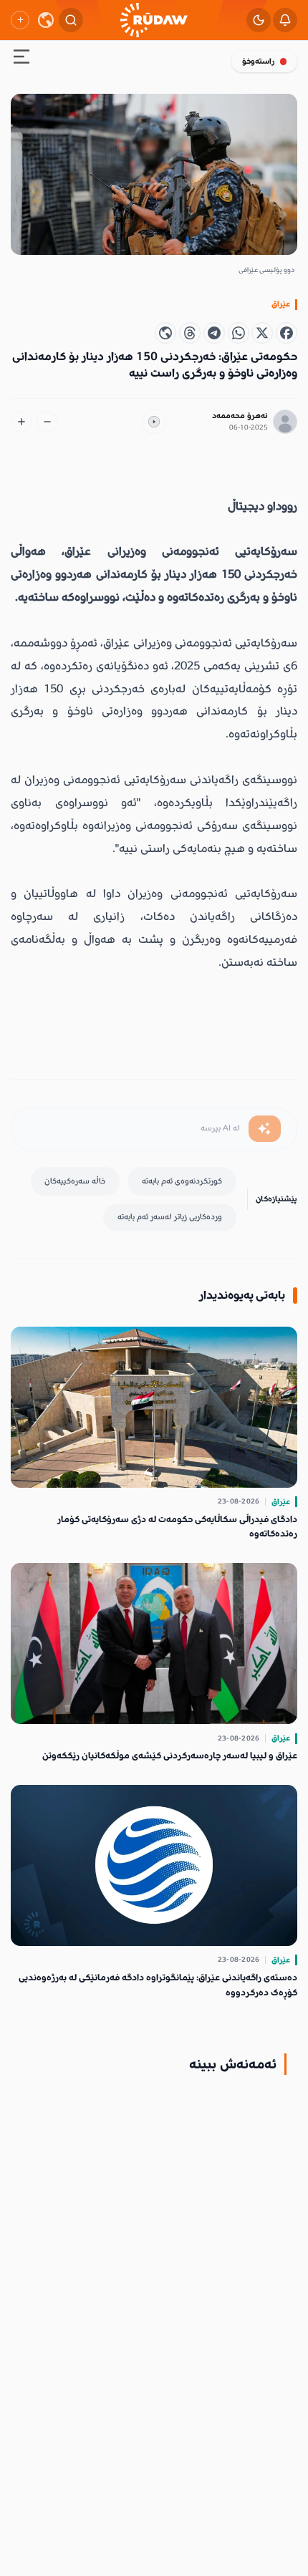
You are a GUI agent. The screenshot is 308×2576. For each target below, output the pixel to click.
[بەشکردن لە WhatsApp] (239, 333)
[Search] (71, 20)
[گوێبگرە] (154, 422)
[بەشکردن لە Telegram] (214, 333)
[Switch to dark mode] (259, 20)
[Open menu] (21, 59)
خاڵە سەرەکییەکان (75, 1181)
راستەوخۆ (258, 61)
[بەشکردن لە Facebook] (287, 333)
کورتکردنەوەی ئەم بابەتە (182, 1181)
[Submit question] (265, 1129)
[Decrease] (47, 422)
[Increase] (21, 422)
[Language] (46, 20)
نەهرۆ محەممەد (240, 416)
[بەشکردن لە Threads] (190, 333)
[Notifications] (285, 20)
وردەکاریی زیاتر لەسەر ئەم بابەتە (170, 1217)
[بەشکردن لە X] (262, 333)
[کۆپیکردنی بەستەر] (165, 333)
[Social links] (20, 20)
